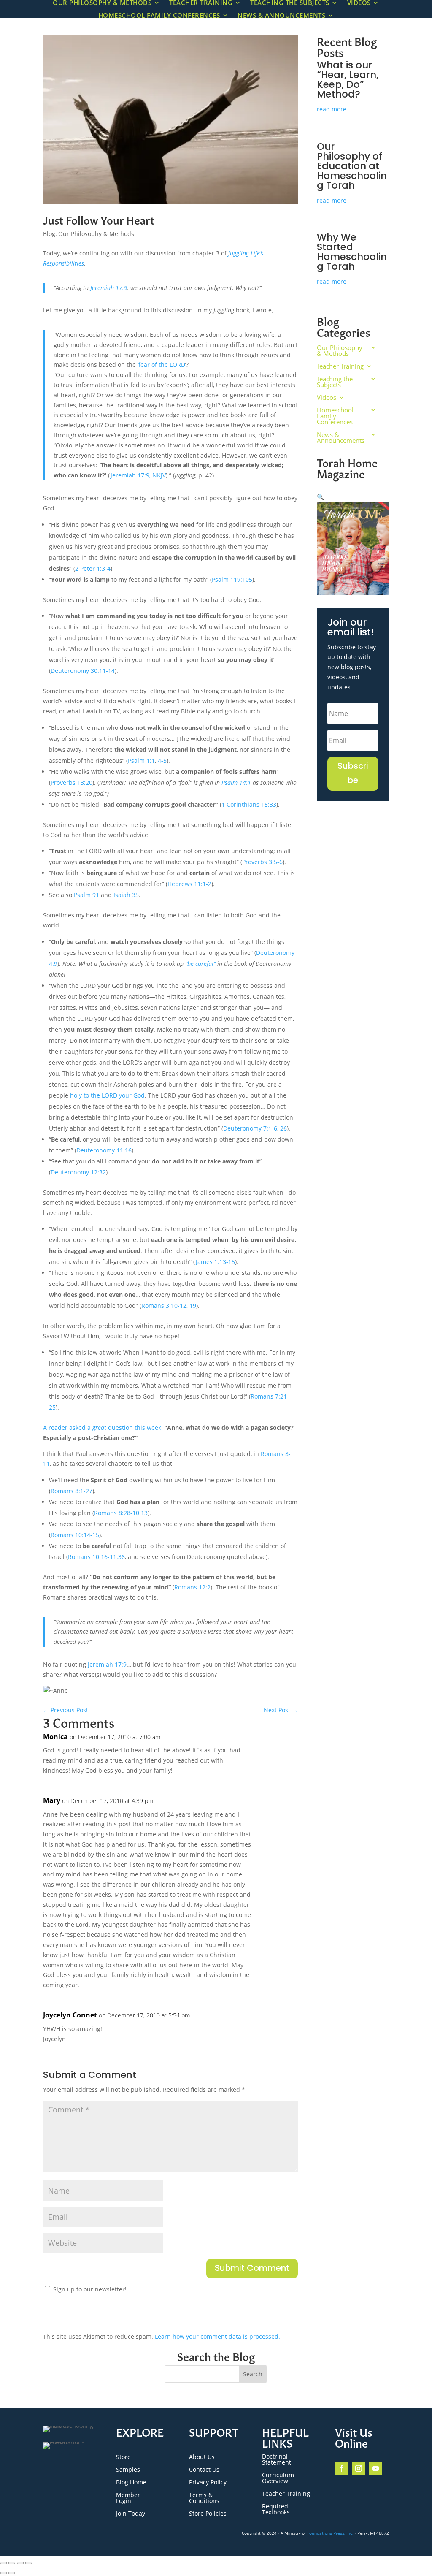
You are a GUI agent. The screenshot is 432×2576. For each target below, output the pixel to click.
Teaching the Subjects (335, 382)
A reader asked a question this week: (103, 1428)
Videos (327, 398)
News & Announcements (281, 16)
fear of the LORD (162, 365)
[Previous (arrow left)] (3, 2573)
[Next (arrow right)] (12, 2573)
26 (283, 1128)
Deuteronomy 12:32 (78, 1172)
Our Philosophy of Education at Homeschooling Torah (352, 167)
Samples (128, 2470)
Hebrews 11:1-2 (189, 884)
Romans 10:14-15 (75, 1535)
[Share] (20, 2563)
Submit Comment (252, 2269)
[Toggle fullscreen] (12, 2563)
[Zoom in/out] (3, 2563)
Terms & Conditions (204, 2498)
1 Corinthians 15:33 (249, 804)
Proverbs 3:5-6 (262, 862)
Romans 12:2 (192, 1587)
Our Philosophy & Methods (96, 234)
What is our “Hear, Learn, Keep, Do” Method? (348, 81)
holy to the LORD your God (107, 1095)
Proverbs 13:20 (72, 782)
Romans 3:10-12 (164, 1306)
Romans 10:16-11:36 (96, 1557)
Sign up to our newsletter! (90, 2289)
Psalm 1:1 (141, 761)
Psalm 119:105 (232, 579)
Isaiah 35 (126, 895)
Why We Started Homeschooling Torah (352, 253)
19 (193, 1306)
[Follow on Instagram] (359, 2468)
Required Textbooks (276, 2510)
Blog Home (131, 2483)
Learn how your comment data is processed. (217, 2336)
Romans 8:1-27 (72, 1491)
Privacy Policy (208, 2483)
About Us (202, 2457)
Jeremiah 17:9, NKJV (138, 475)
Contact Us (204, 2470)
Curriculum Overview (278, 2478)
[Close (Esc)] (29, 2563)
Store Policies (208, 2514)
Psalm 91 (86, 895)
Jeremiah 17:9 (109, 288)
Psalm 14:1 (236, 782)
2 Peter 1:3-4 (93, 568)
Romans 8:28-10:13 (121, 1513)
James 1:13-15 (215, 1262)
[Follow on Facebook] (342, 2468)
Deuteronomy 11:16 (104, 1150)
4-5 (162, 761)
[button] (320, 497)
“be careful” (200, 964)
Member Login (128, 2498)
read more (332, 109)
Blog (49, 234)
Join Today (131, 2514)
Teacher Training (340, 367)
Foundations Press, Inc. (330, 2533)
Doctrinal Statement (277, 2460)
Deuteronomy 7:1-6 (250, 1128)
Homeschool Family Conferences (159, 16)
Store (123, 2457)
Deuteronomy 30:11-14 (83, 671)
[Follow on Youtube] (375, 2468)
